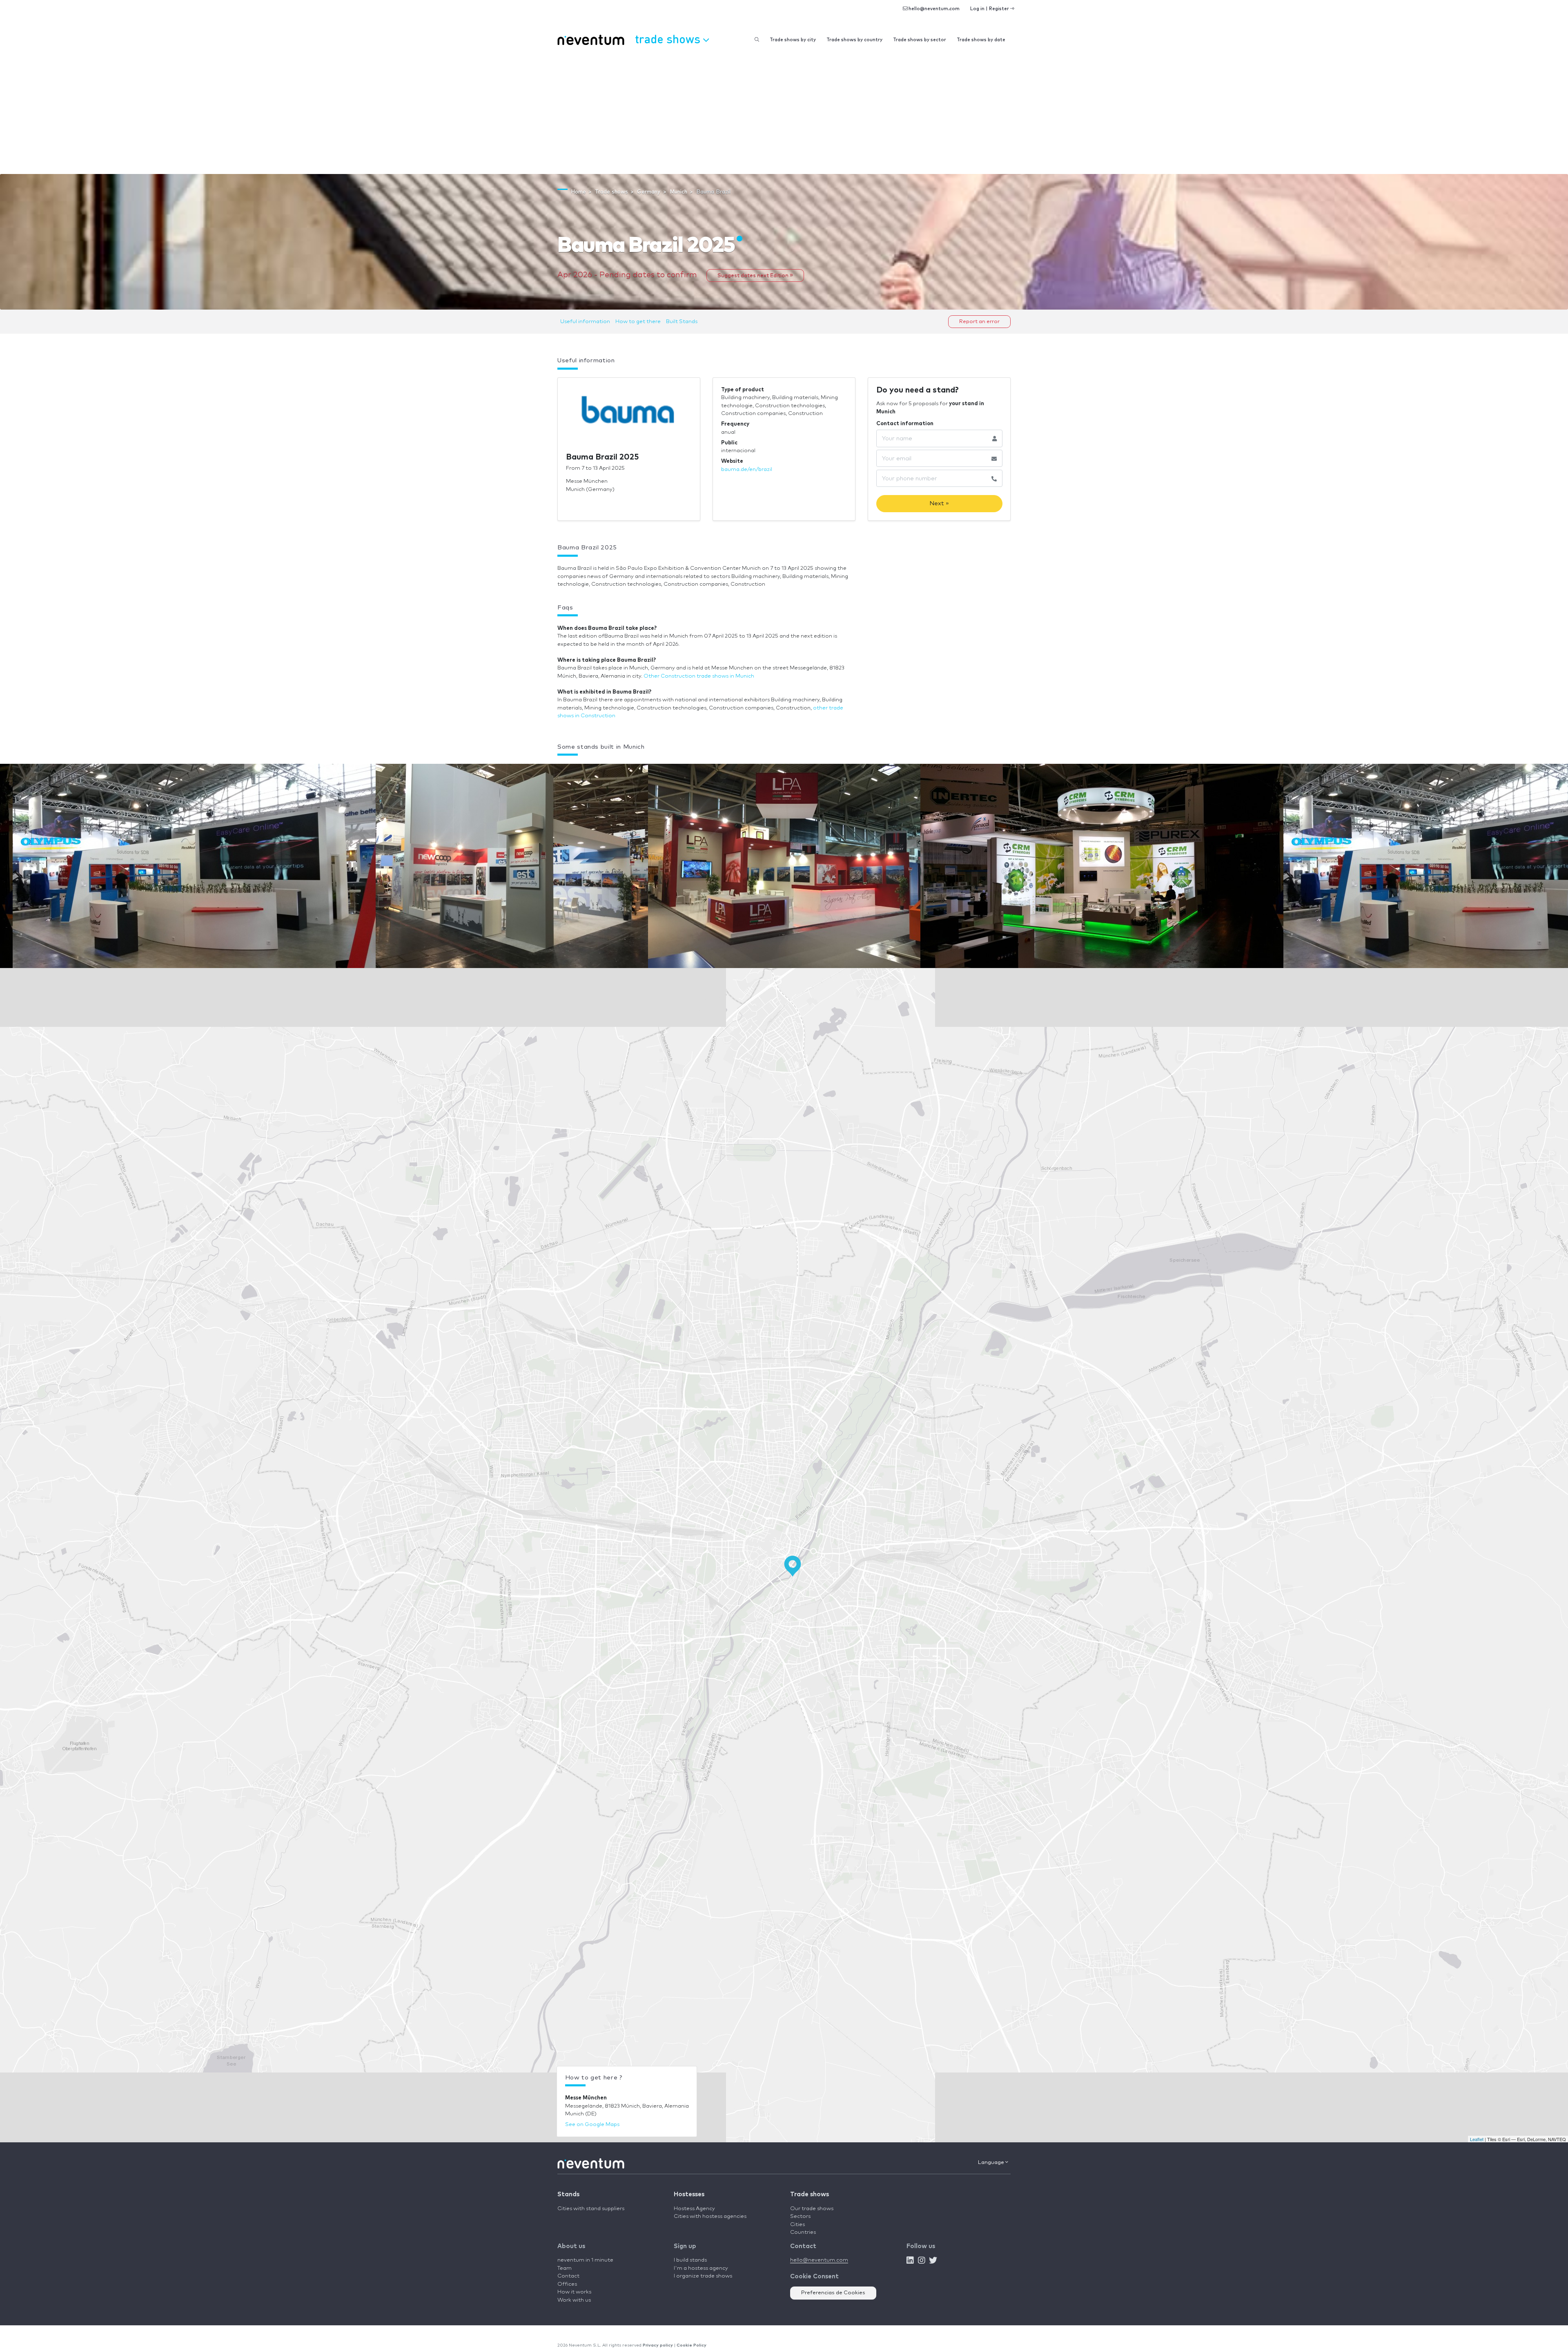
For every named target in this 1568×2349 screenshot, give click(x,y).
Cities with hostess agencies (710, 2216)
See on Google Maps (592, 2125)
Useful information (585, 322)
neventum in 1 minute (585, 2260)
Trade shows (810, 2194)
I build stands (690, 2260)
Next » (939, 503)
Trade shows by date (981, 40)
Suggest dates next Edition (754, 275)
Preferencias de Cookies (833, 2293)
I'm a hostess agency (701, 2268)
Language (992, 2163)
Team (565, 2268)
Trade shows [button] (669, 39)
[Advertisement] (784, 113)
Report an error (979, 322)
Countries (803, 2232)
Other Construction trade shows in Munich (699, 676)
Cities (797, 2225)
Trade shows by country (854, 40)
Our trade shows (812, 2209)
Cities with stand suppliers (591, 2209)
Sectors (800, 2216)
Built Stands (682, 322)
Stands (568, 2194)
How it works (574, 2292)
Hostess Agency (694, 2209)
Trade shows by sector (920, 40)
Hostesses (689, 2194)
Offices (567, 2284)
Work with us (574, 2300)
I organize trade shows (703, 2276)
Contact (568, 2276)
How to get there (638, 322)
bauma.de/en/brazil (747, 470)
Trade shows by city (793, 40)
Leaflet (1477, 2139)
